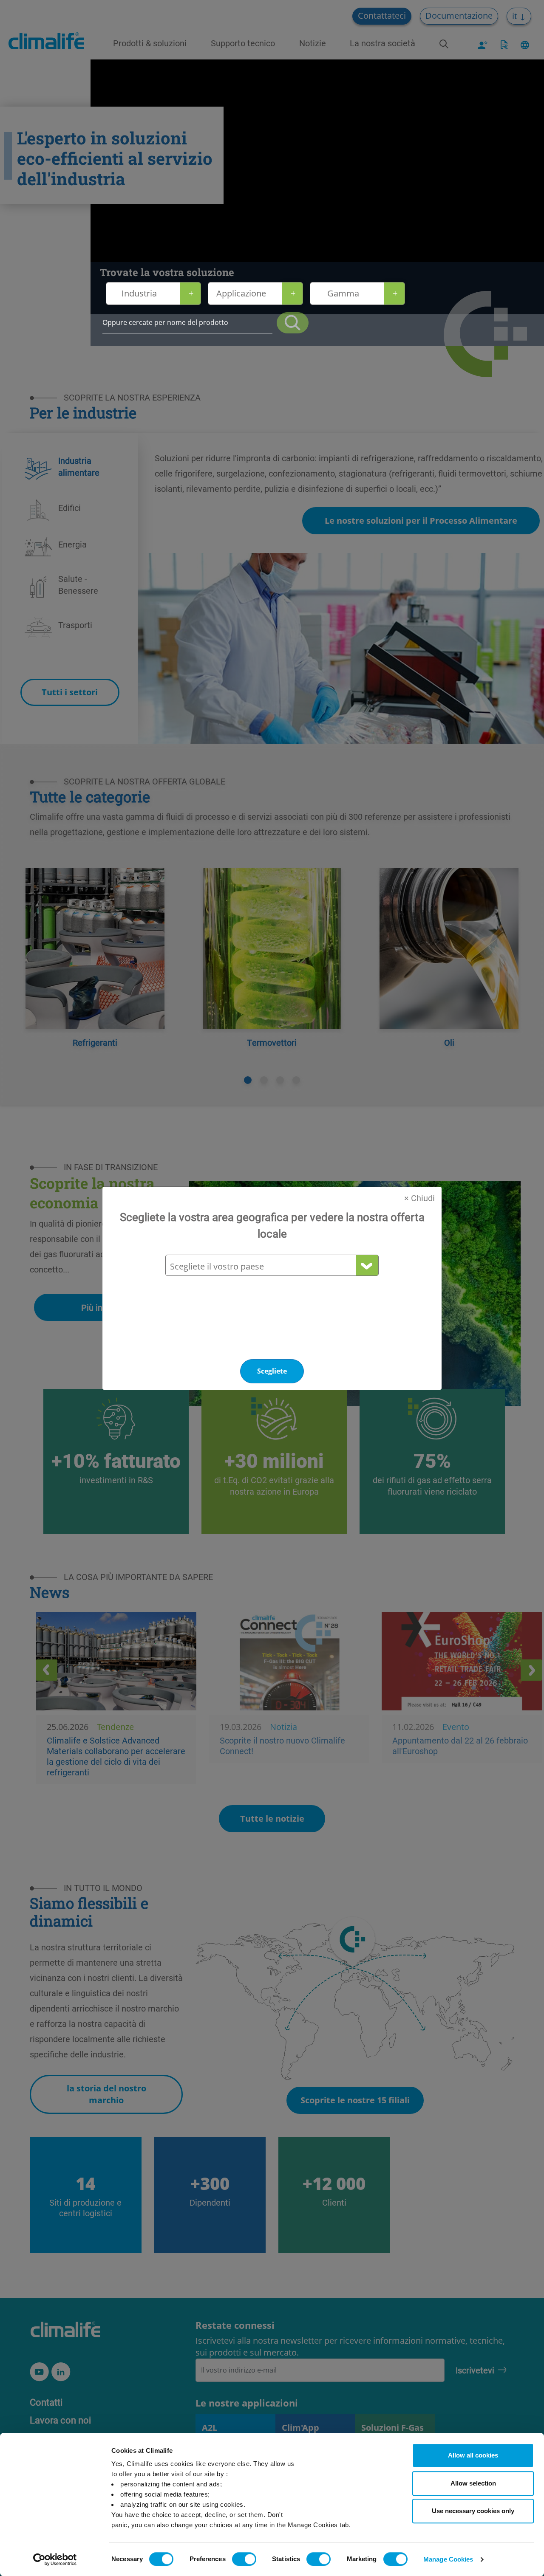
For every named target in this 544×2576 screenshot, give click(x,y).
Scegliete (272, 1371)
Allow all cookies (473, 2455)
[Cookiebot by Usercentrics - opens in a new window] (55, 2559)
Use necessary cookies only (473, 2511)
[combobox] (272, 1266)
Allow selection (473, 2483)
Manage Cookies (448, 2559)
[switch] (244, 2559)
